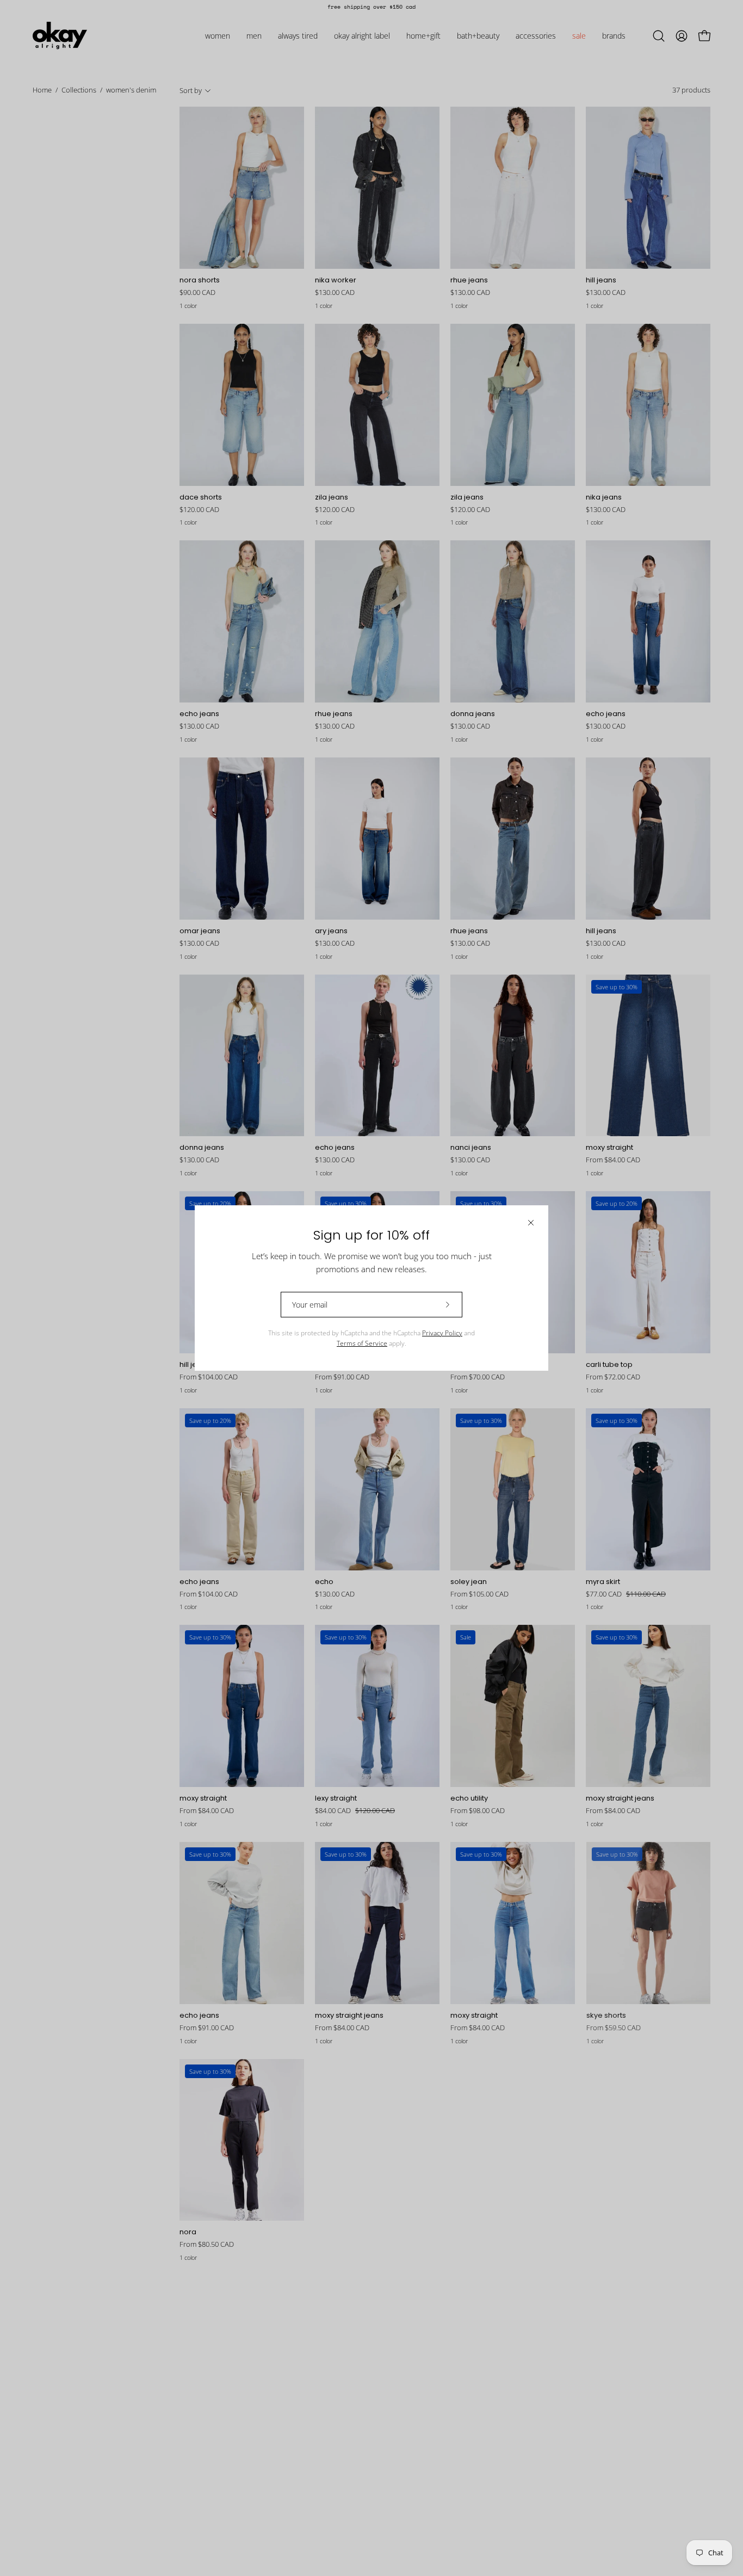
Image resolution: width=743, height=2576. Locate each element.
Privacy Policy (442, 1333)
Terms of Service (362, 1343)
